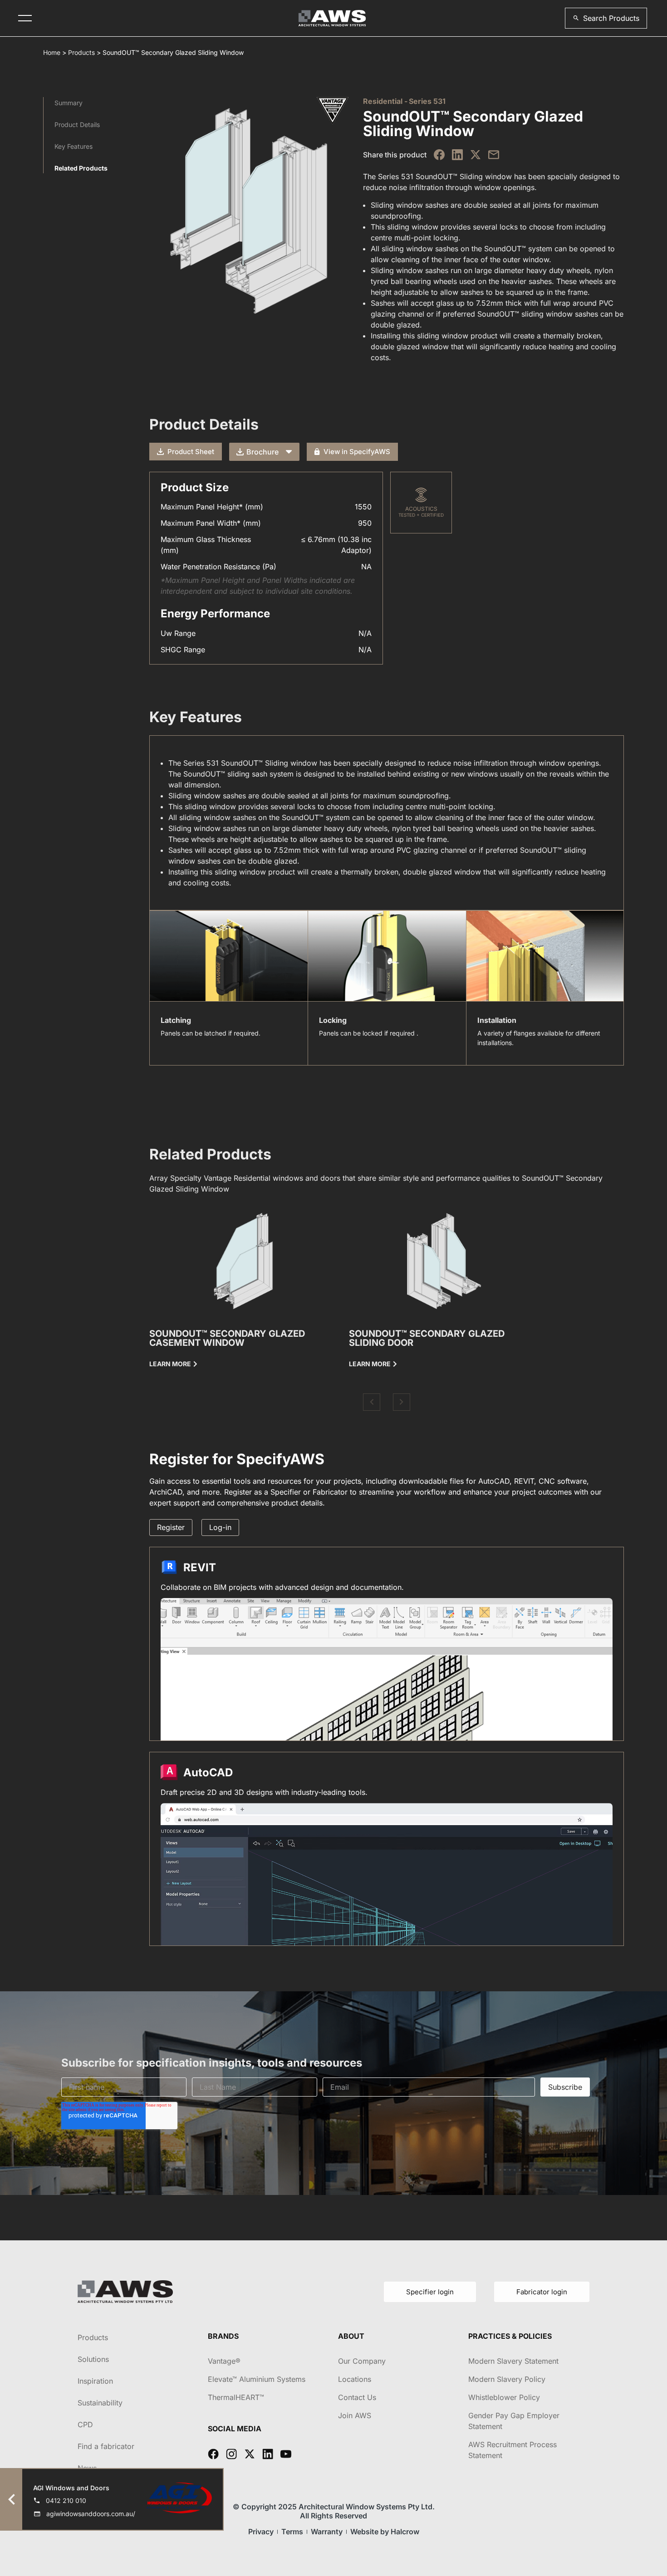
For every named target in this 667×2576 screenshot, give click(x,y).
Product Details (77, 125)
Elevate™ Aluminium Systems (257, 2379)
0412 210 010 (66, 2500)
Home (52, 52)
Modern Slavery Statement (513, 2361)
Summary (69, 103)
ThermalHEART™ (236, 2397)
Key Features (74, 146)
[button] (606, 18)
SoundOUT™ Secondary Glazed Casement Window (227, 1338)
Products (81, 52)
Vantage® (224, 2361)
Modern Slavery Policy (507, 2379)
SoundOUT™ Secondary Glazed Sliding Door (427, 1338)
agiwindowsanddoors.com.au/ (91, 2514)
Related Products (81, 168)
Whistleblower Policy (504, 2397)
